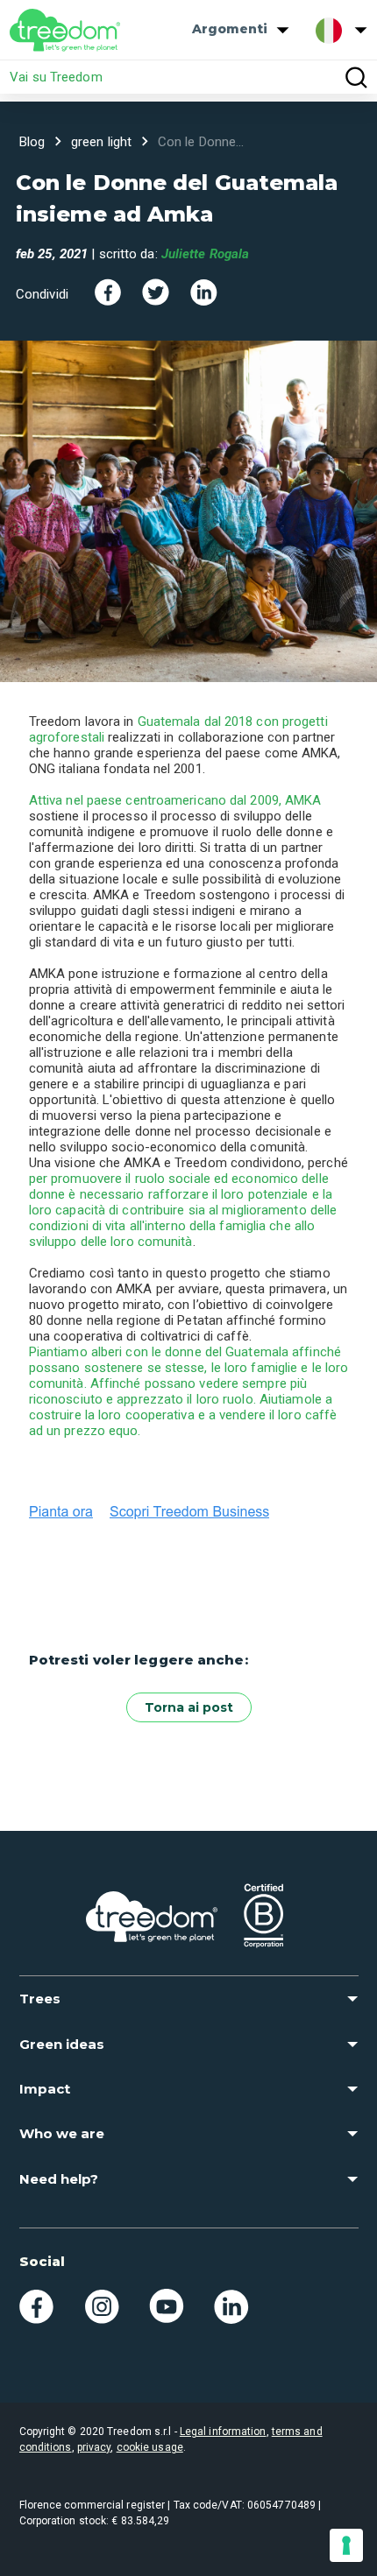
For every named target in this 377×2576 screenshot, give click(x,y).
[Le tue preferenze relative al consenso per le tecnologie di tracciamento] (346, 2545)
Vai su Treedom (56, 77)
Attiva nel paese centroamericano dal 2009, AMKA (175, 800)
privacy (94, 2447)
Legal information (223, 2432)
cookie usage (150, 2447)
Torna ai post (189, 1707)
